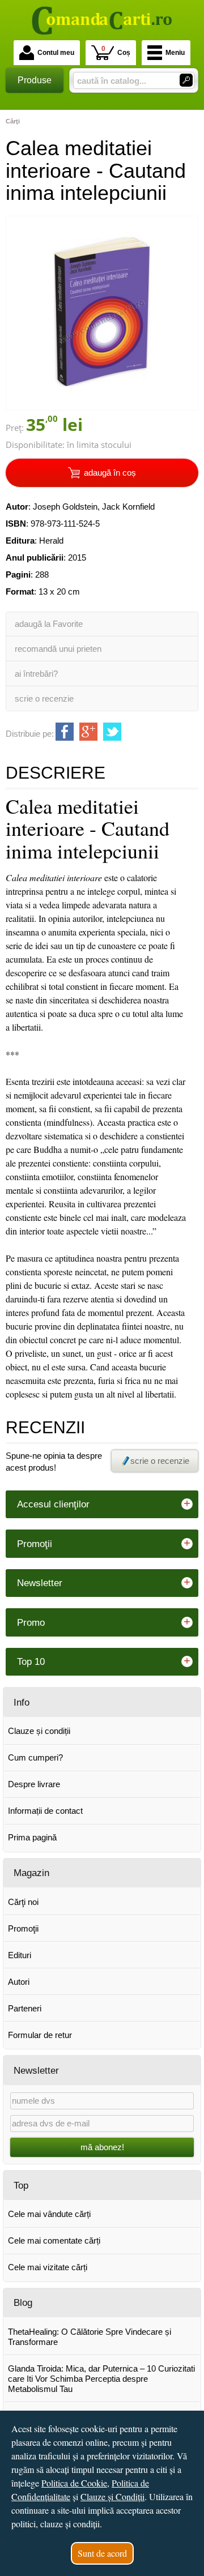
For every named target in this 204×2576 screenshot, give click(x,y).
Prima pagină (32, 1837)
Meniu (175, 53)
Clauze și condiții (39, 1731)
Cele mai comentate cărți (54, 2240)
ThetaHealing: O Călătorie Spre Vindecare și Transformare (90, 2337)
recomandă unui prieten (58, 649)
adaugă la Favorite (49, 624)
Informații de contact (45, 1811)
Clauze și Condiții (112, 2496)
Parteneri (25, 2008)
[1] (186, 80)
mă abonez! (102, 2147)
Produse (35, 80)
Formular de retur (40, 2035)
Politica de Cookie (74, 2483)
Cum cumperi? (35, 1757)
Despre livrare (34, 1784)
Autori (19, 1982)
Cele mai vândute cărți (49, 2214)
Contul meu (56, 53)
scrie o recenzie (44, 699)
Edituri (20, 1955)
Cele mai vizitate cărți (48, 2267)
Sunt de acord (102, 2553)
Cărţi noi (23, 1902)
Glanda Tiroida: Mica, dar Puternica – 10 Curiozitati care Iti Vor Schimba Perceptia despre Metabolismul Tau (101, 2379)
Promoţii (23, 1928)
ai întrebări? (36, 674)
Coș (116, 51)
